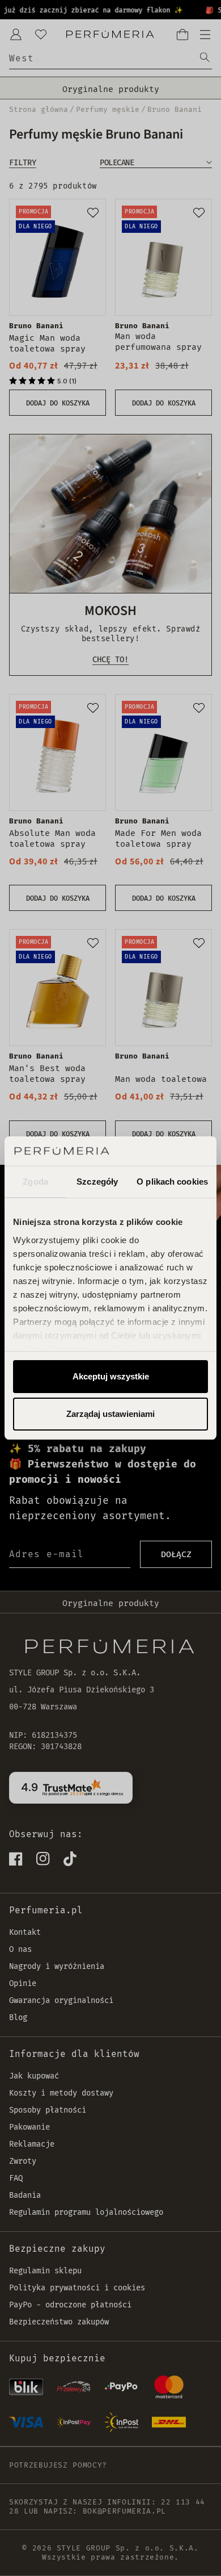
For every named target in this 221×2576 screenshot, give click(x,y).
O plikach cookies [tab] (172, 1182)
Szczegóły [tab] (97, 1182)
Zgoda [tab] (35, 1182)
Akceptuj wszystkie (111, 1376)
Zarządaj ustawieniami (110, 1414)
